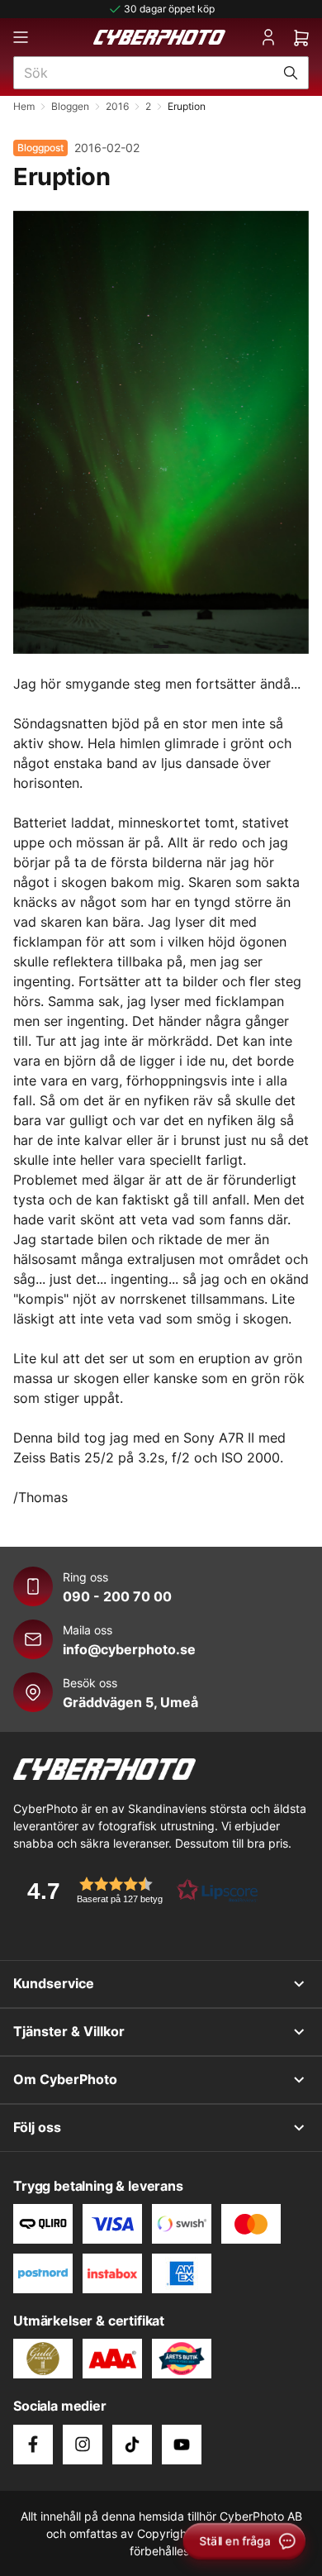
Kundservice (54, 1983)
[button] (137, 1890)
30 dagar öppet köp (169, 9)
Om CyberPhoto (65, 2079)
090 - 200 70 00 (117, 1596)
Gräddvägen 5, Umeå (130, 1702)
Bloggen (70, 106)
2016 (117, 106)
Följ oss (37, 2127)
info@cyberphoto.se (129, 1649)
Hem (24, 106)
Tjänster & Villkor (69, 2031)
